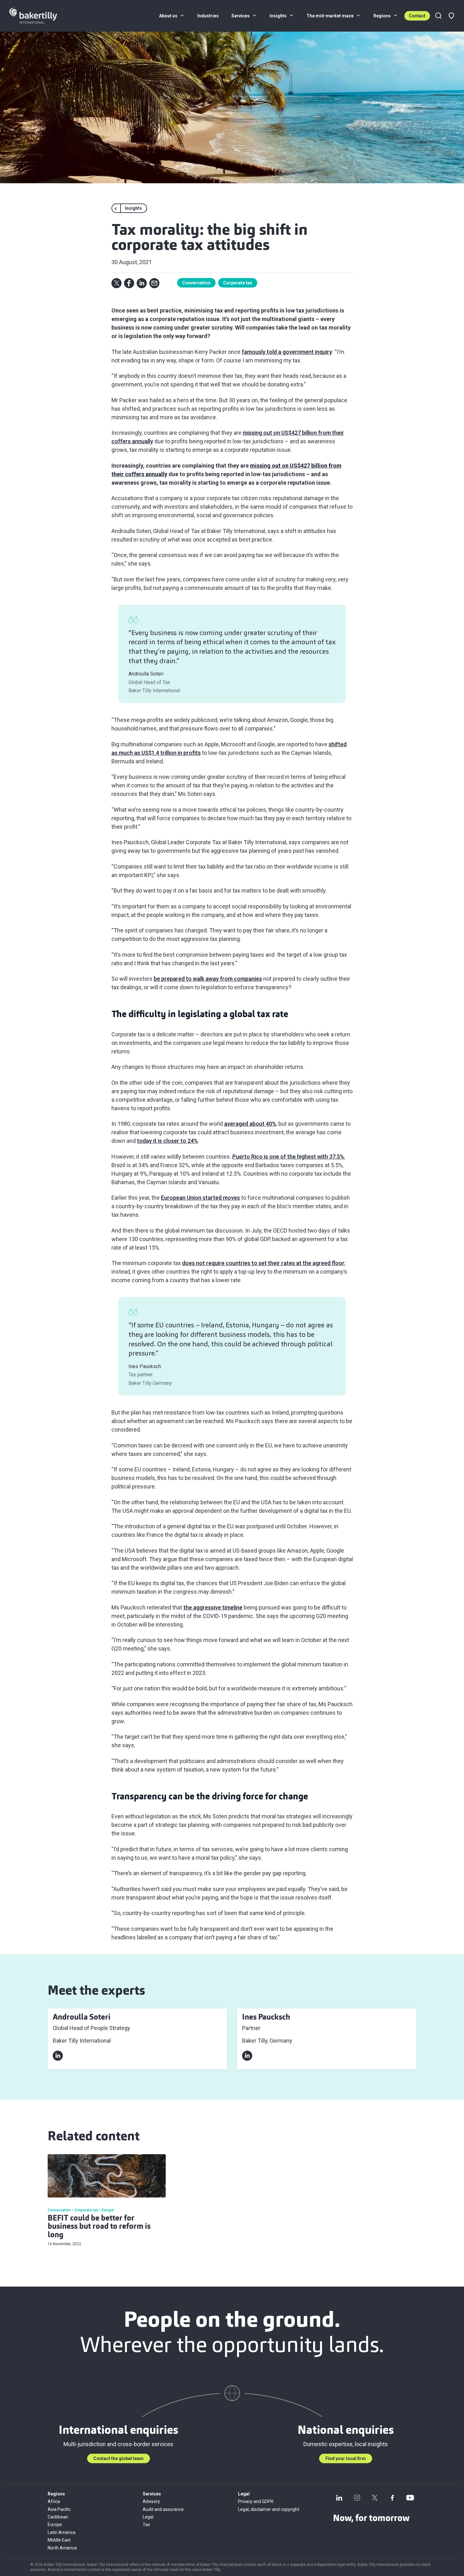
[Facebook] (392, 2498)
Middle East (59, 2540)
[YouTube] (410, 2498)
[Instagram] (357, 2498)
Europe (55, 2524)
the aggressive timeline (213, 1607)
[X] (375, 2498)
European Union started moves (200, 1198)
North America (62, 2548)
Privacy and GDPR (256, 2501)
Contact (417, 16)
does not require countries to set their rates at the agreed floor (263, 1263)
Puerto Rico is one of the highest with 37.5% (288, 1157)
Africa (54, 2501)
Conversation (196, 283)
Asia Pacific (59, 2509)
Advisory (151, 2501)
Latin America (62, 2532)
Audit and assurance (163, 2509)
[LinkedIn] (339, 2498)
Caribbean (58, 2517)
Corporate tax (238, 283)
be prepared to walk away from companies (208, 979)
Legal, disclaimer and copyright (269, 2509)
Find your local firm (346, 2458)
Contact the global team (119, 2458)
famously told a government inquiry (287, 352)
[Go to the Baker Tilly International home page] (41, 16)
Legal (148, 2517)
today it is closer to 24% (167, 1141)
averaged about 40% (250, 1124)
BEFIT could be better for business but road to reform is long (99, 2227)
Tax (146, 2524)
